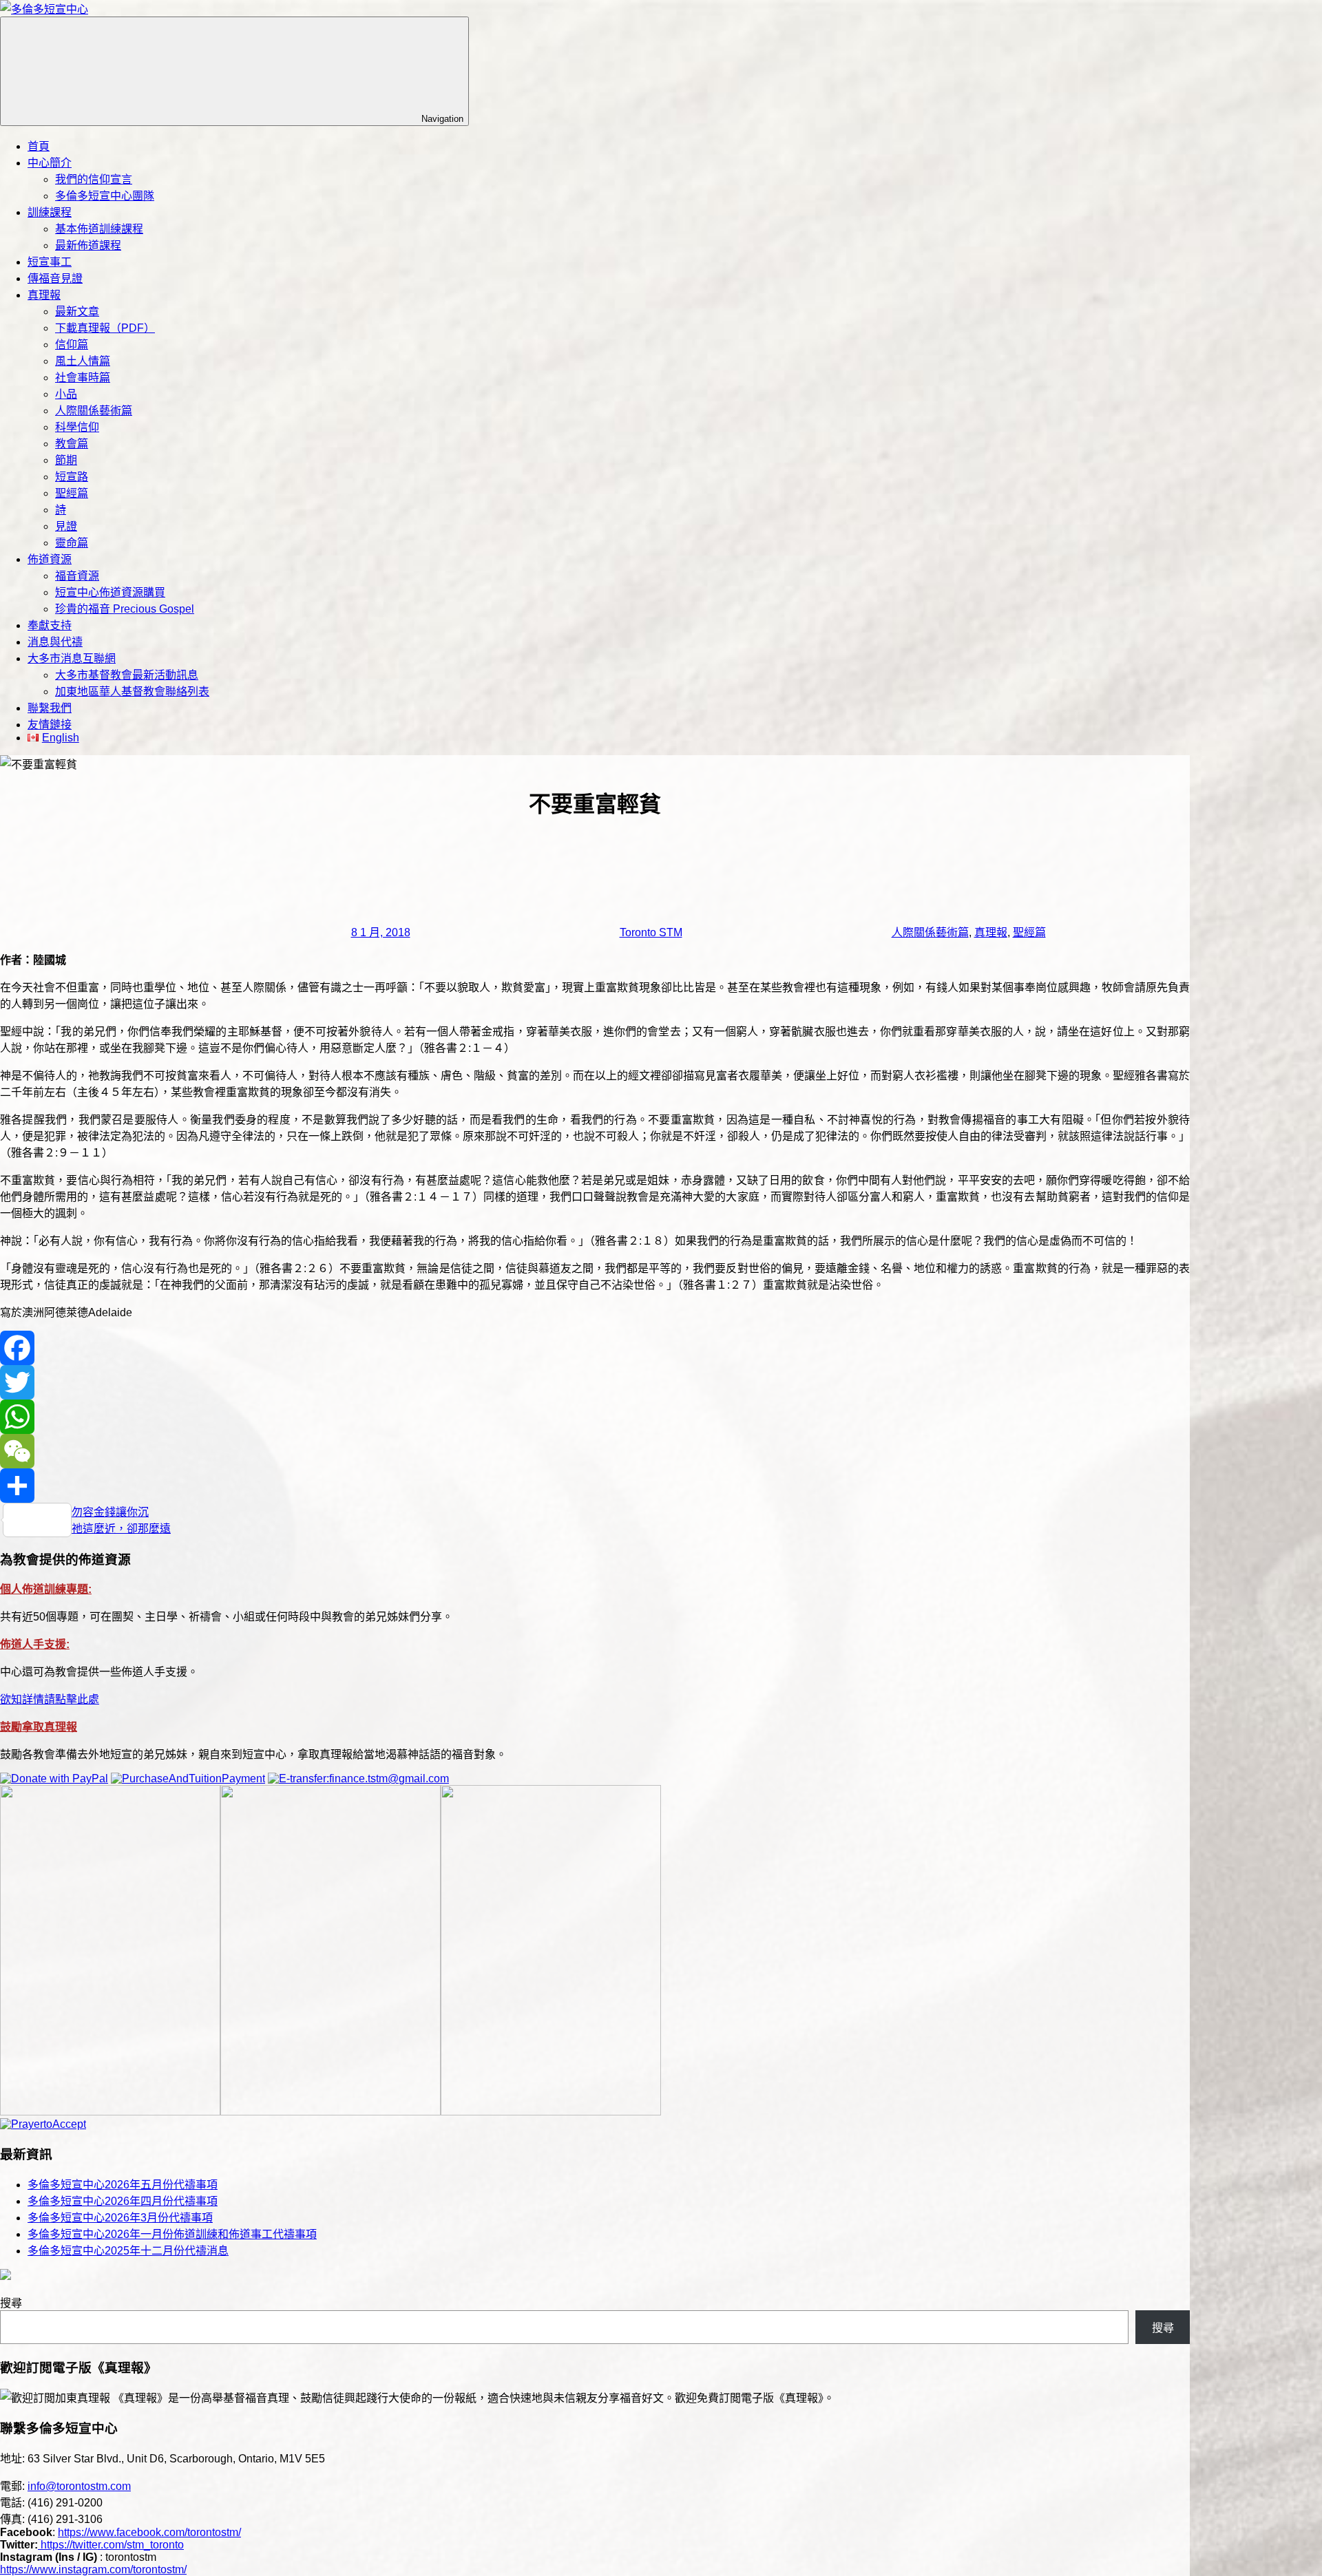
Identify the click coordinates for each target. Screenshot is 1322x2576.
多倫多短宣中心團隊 (105, 196)
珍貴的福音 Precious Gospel (125, 609)
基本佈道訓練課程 (99, 229)
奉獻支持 (50, 625)
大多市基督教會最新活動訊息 (127, 675)
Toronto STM (651, 932)
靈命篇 (72, 543)
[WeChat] (595, 1451)
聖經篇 (72, 493)
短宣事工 (50, 262)
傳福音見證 (55, 278)
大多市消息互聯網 (72, 658)
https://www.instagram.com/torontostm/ (93, 2569)
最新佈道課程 (88, 245)
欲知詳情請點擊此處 (50, 1699)
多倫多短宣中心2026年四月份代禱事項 (123, 2201)
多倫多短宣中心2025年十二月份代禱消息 (128, 2251)
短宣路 (72, 477)
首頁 (39, 146)
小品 (66, 394)
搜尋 (11, 2303)
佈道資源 (50, 559)
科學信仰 (77, 427)
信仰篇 (72, 345)
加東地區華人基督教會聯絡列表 (132, 691)
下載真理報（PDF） (105, 328)
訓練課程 (50, 212)
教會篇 (72, 444)
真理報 (44, 295)
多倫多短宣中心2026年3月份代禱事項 (120, 2218)
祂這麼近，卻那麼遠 (121, 1529)
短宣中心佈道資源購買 (110, 592)
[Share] (595, 1486)
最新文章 (77, 312)
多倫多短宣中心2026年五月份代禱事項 (123, 2185)
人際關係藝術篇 (94, 411)
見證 (66, 526)
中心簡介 (50, 163)
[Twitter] (595, 1382)
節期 (66, 460)
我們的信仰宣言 (94, 179)
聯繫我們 (50, 708)
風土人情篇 (83, 361)
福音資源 (77, 576)
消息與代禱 (55, 642)
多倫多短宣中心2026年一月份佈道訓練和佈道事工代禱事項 (172, 2234)
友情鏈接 (50, 725)
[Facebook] (595, 1348)
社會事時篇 (83, 378)
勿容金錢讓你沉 (110, 1512)
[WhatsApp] (595, 1417)
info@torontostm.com (79, 2486)
